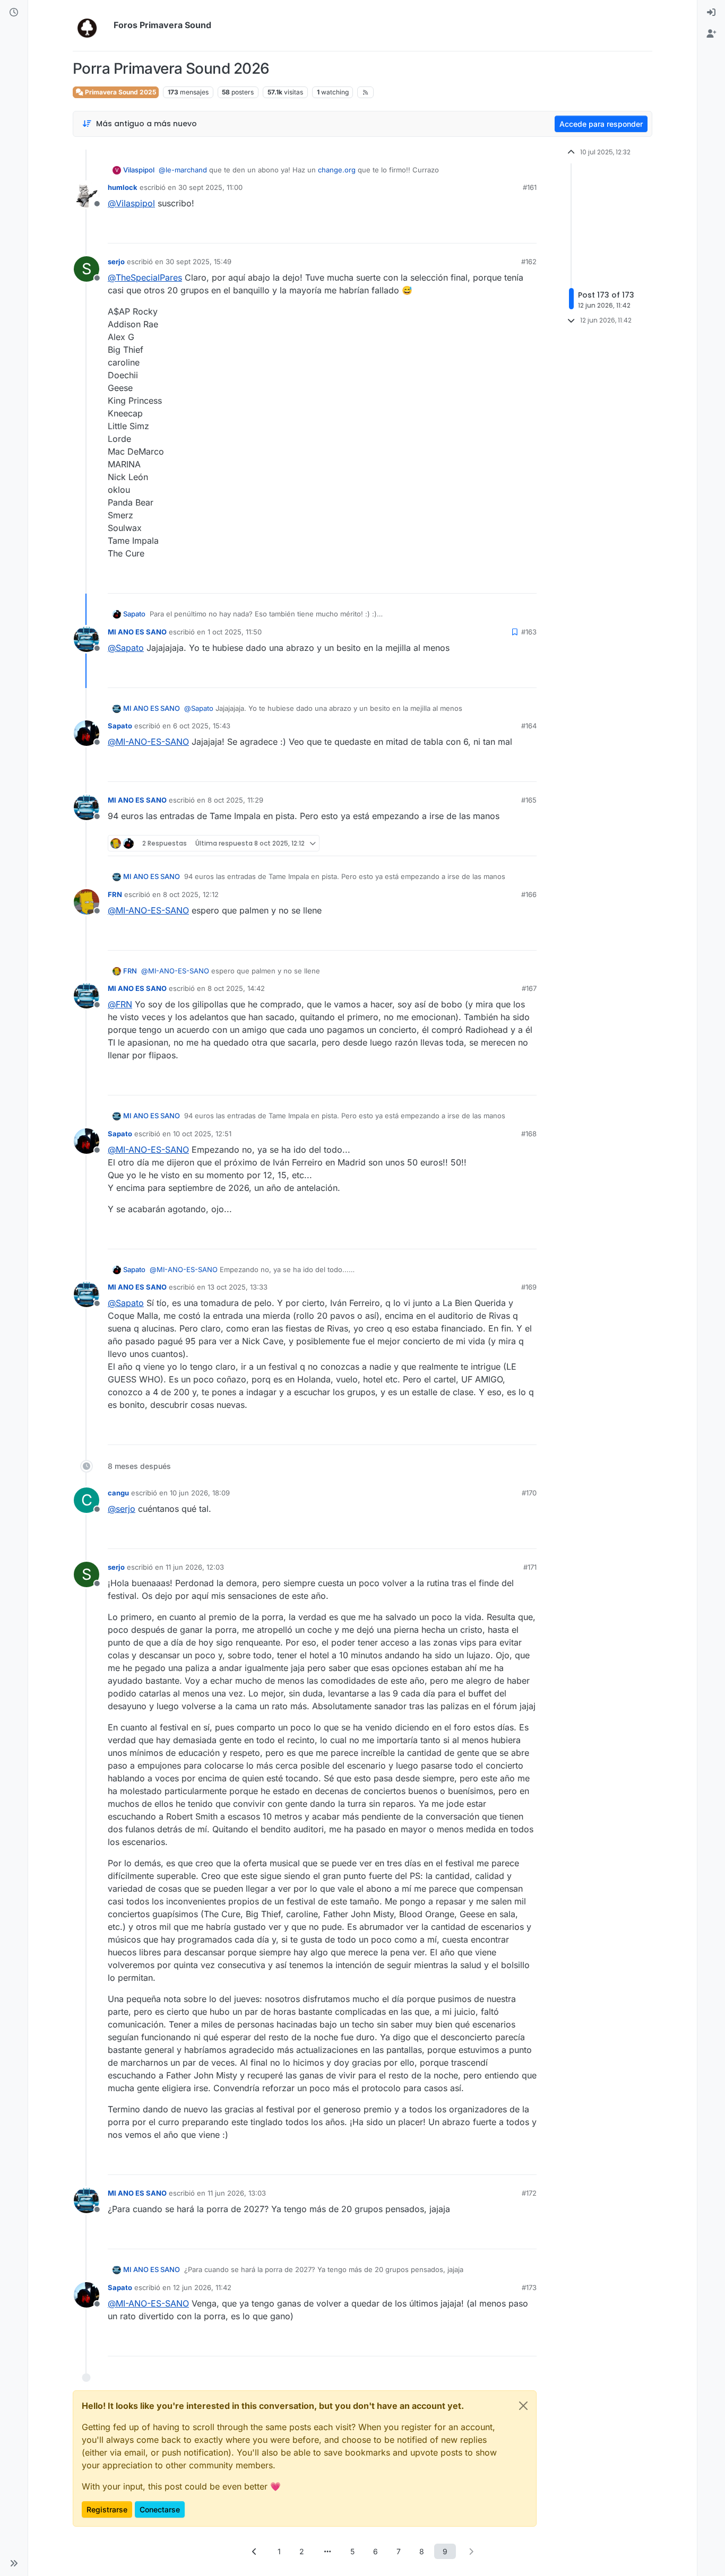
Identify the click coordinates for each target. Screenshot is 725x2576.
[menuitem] (711, 13)
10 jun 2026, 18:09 (200, 1493)
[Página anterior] (254, 2551)
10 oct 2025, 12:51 (202, 1134)
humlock (123, 187)
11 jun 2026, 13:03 (237, 2193)
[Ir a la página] (327, 2551)
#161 (530, 187)
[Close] (523, 2406)
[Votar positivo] (469, 230)
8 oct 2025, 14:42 (236, 988)
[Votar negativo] (506, 230)
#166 (529, 894)
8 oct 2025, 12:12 (191, 894)
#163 (529, 632)
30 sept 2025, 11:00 (210, 187)
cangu (118, 1493)
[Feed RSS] (365, 92)
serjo (116, 262)
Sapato (134, 614)
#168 (529, 1134)
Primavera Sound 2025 (120, 92)
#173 (529, 2287)
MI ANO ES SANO (137, 632)
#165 (529, 800)
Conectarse (160, 2509)
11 (487, 2162)
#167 (529, 988)
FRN (115, 894)
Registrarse (107, 2509)
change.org (337, 170)
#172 (529, 2193)
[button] (14, 2563)
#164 (529, 726)
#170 (529, 1493)
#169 (529, 1287)
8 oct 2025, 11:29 (235, 800)
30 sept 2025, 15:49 (198, 262)
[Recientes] (14, 13)
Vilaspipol (139, 170)
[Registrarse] (711, 34)
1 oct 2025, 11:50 (235, 632)
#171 (530, 1567)
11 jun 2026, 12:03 (195, 1567)
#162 (529, 262)
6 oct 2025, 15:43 (202, 726)
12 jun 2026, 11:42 (202, 2287)
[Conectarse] (711, 13)
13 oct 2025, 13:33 (238, 1287)
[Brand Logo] (91, 25)
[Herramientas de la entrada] (528, 230)
